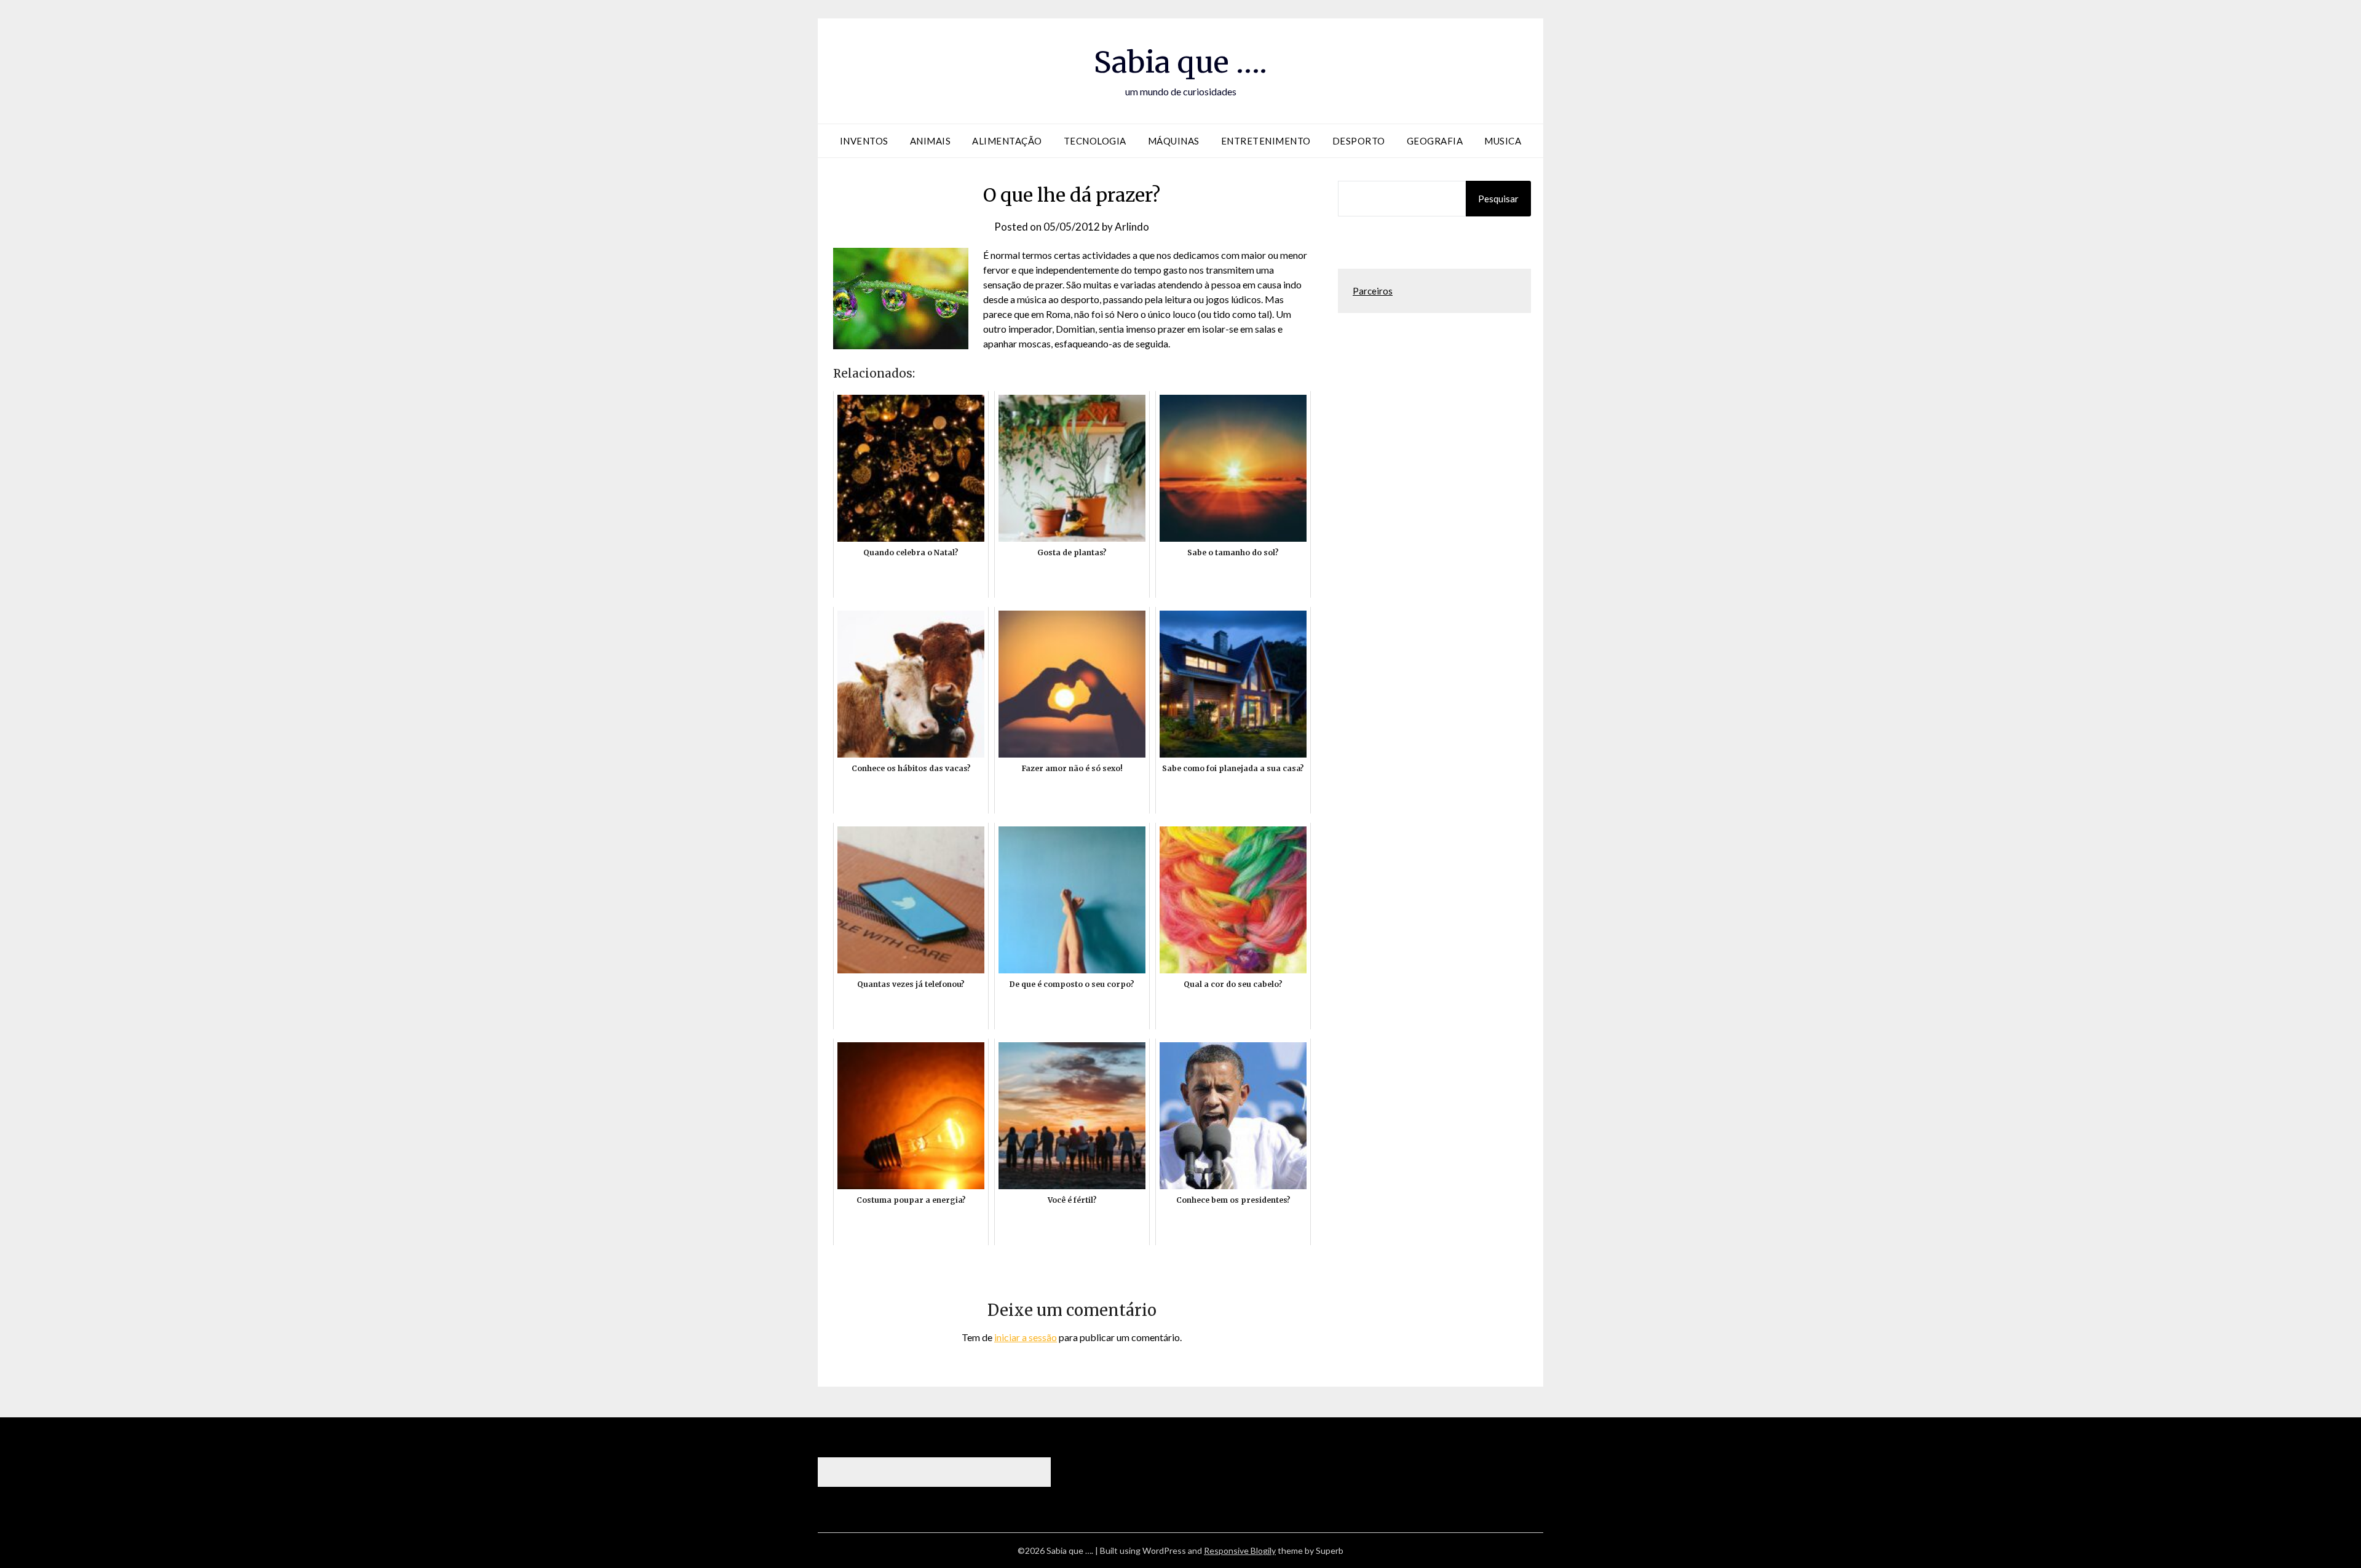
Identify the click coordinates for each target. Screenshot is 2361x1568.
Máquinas (1174, 141)
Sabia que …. (1180, 62)
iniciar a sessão (1026, 1337)
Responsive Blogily (1240, 1550)
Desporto (1359, 141)
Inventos (864, 141)
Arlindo (1132, 227)
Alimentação (1007, 141)
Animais (931, 141)
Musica (1503, 141)
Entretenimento (1266, 141)
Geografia (1435, 141)
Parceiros (1373, 291)
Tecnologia (1095, 141)
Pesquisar (1498, 199)
